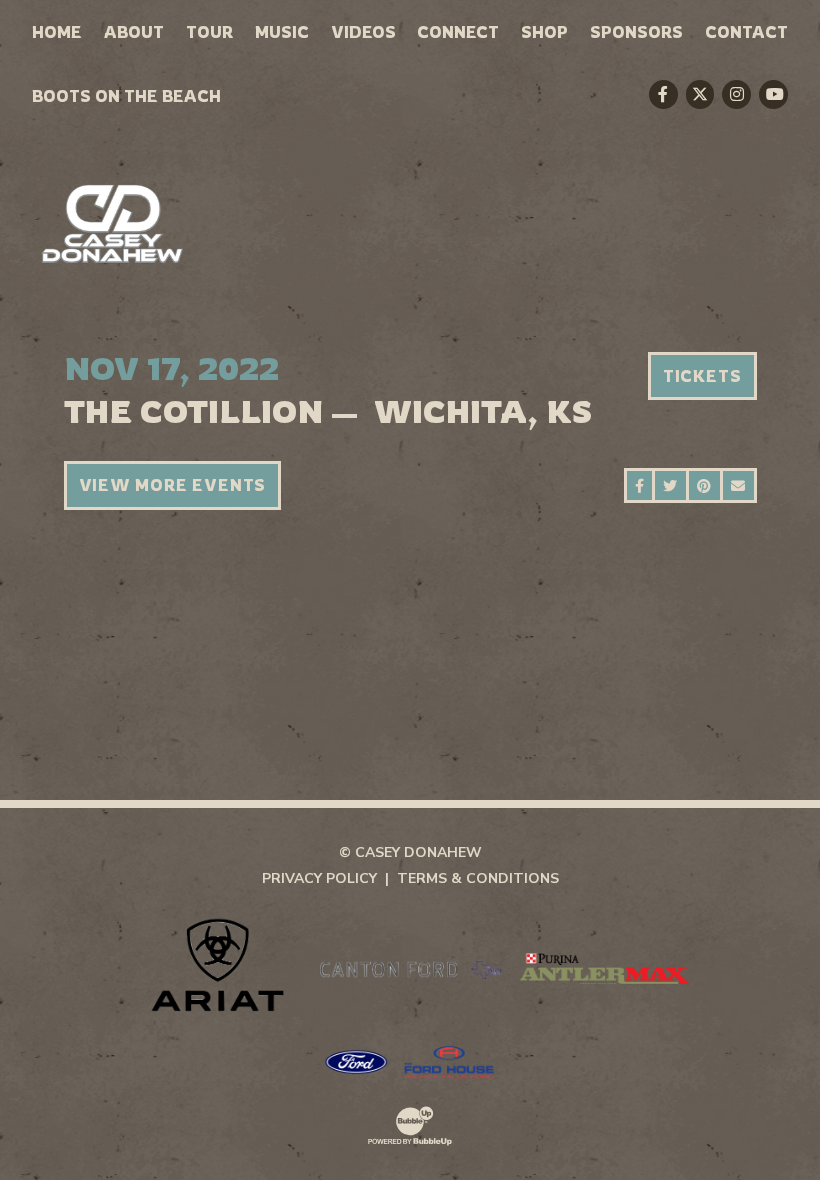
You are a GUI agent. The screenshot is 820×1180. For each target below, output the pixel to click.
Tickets (702, 376)
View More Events (173, 485)
